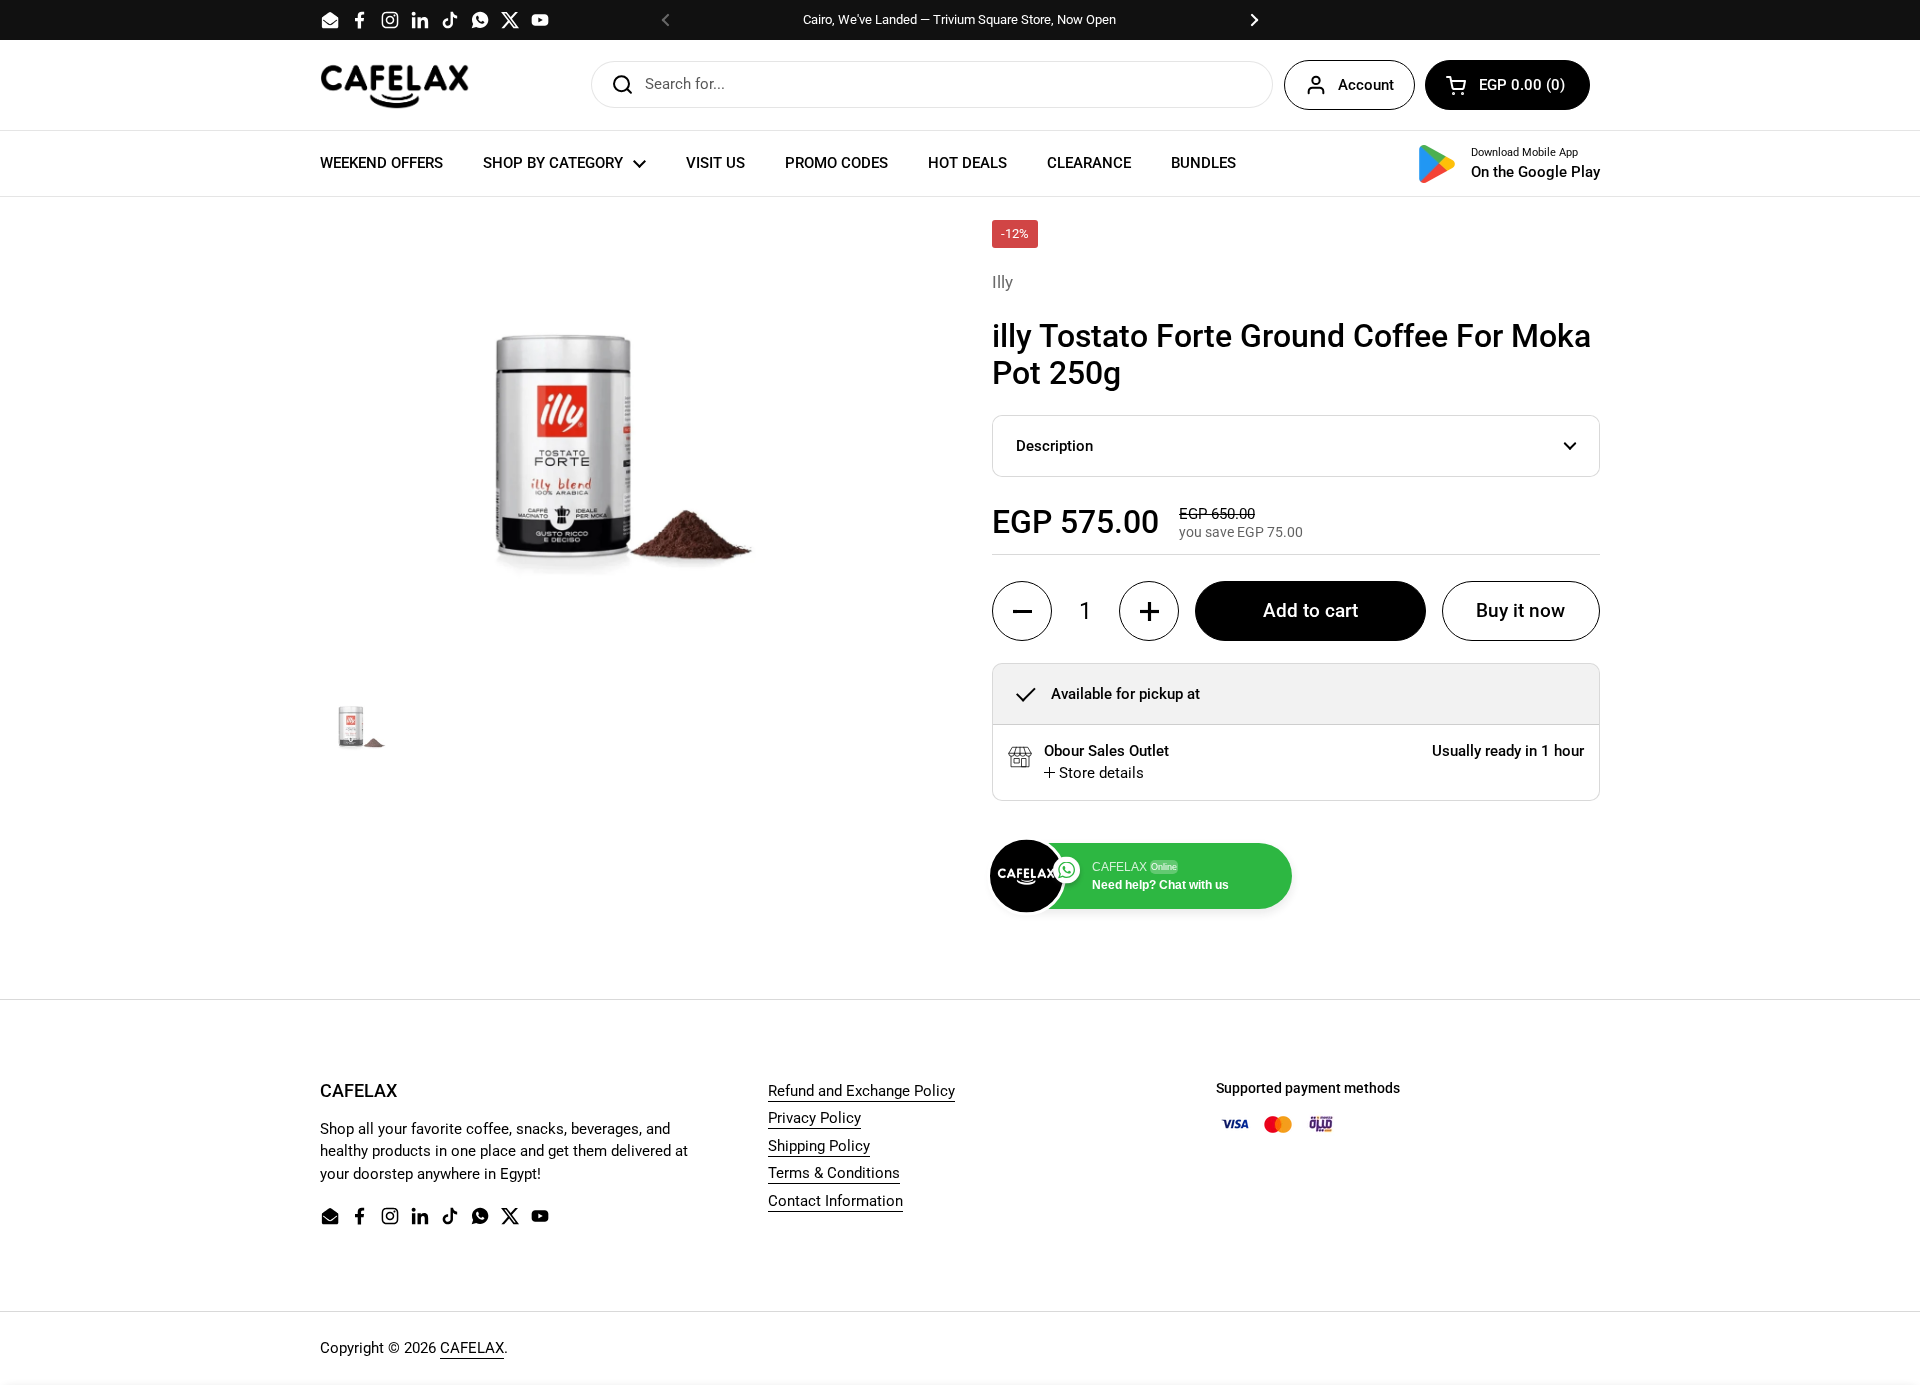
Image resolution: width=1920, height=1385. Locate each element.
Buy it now (1520, 611)
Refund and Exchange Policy (861, 1091)
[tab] (1094, 773)
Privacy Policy (814, 1118)
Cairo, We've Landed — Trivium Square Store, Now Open (959, 19)
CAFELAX (472, 1348)
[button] (1507, 85)
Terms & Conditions (834, 1173)
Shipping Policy (819, 1146)
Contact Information (835, 1201)
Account (1366, 85)
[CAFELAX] (395, 85)
